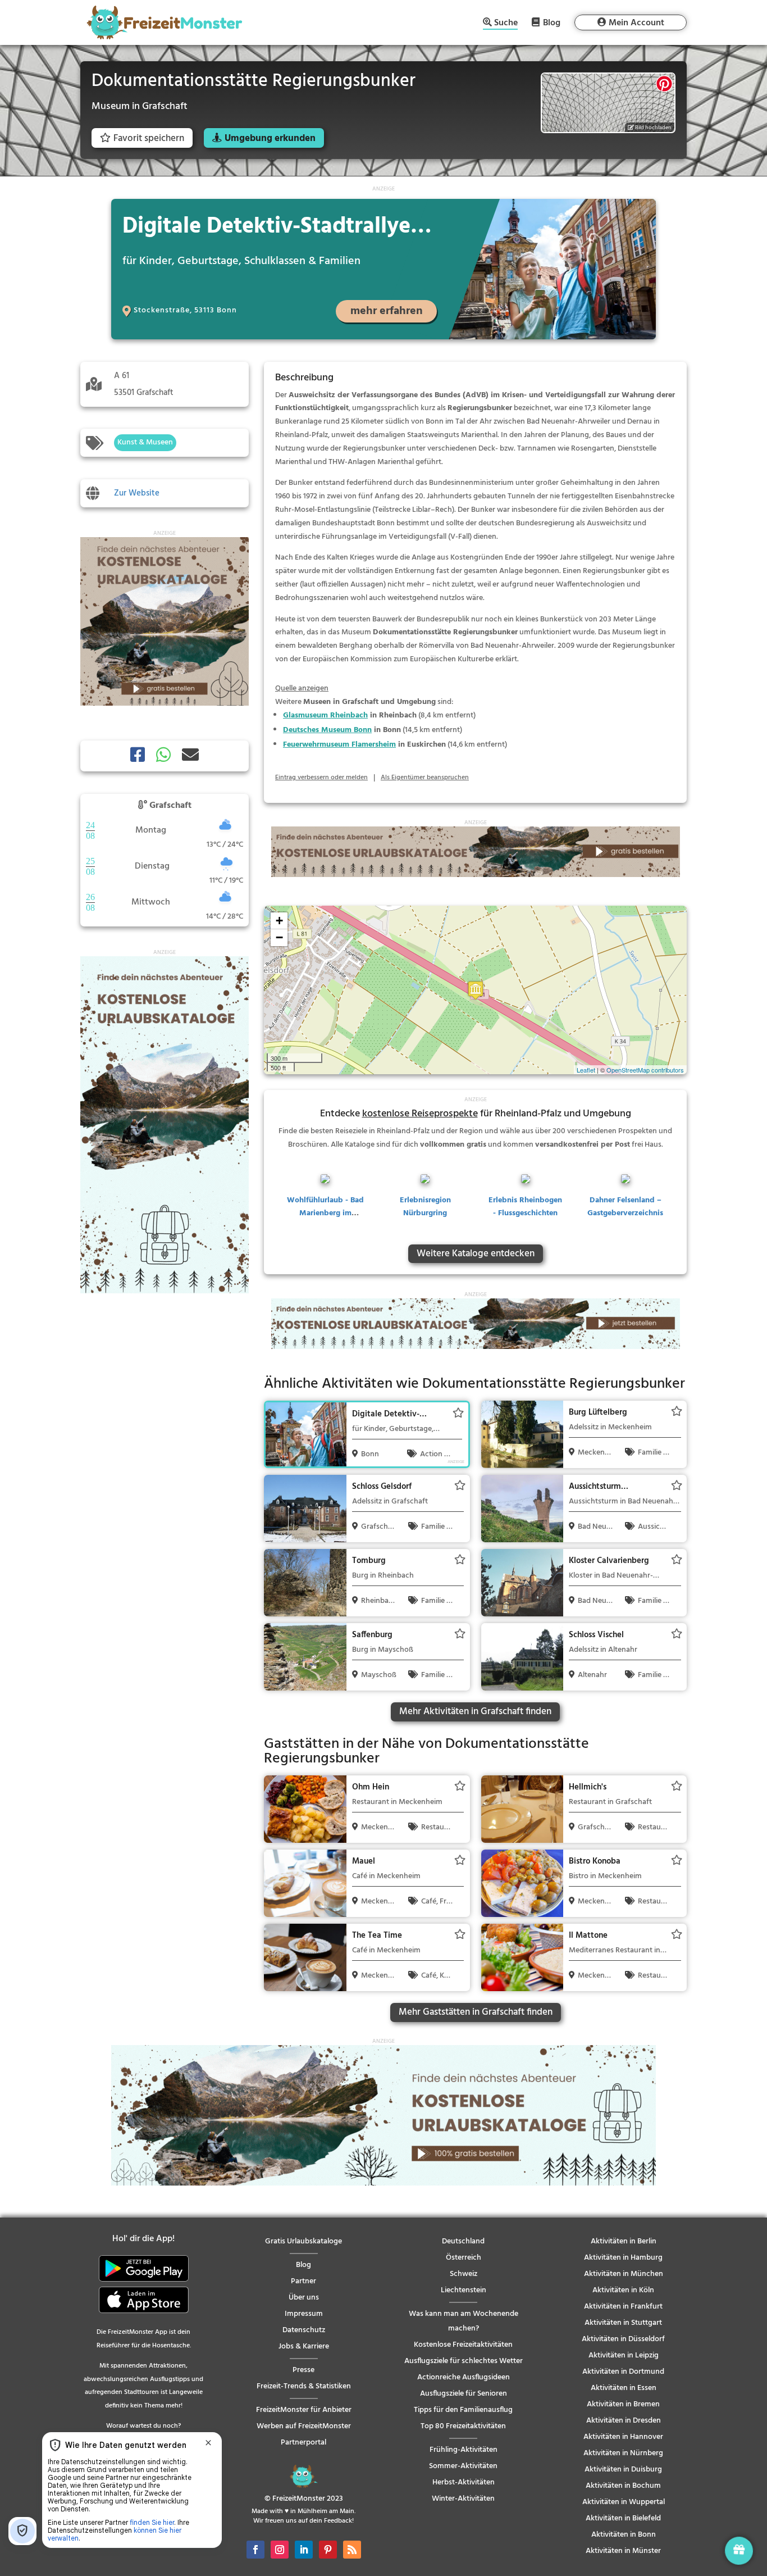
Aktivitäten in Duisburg (623, 2470)
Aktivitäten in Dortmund (623, 2372)
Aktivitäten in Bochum (623, 2486)
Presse (303, 2370)
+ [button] (279, 921)
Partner (303, 2281)
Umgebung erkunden (270, 138)
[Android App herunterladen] (144, 2280)
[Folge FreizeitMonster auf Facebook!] (255, 2550)
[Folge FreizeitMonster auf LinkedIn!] (304, 2550)
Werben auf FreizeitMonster (304, 2426)
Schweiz (464, 2274)
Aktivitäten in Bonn (624, 2535)
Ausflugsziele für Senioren (464, 2394)
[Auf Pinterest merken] (664, 84)
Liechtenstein (464, 2290)
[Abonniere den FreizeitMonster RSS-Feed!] (352, 2550)
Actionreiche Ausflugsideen (464, 2377)
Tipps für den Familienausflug (463, 2410)
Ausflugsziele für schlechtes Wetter (464, 2361)
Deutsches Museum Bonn (327, 730)
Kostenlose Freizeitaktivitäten (463, 2345)
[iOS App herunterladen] (144, 2311)
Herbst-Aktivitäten (464, 2482)
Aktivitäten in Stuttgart (623, 2323)
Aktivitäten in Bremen (623, 2404)
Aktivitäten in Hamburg (623, 2258)
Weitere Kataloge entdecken (476, 1254)
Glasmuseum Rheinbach (325, 715)
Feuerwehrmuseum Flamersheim (339, 745)
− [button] (279, 937)
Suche (506, 24)
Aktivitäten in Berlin (624, 2241)
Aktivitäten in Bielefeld (623, 2518)
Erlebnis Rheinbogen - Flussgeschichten (525, 1207)
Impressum (304, 2314)
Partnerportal (303, 2443)
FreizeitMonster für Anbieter (304, 2410)
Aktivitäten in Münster (623, 2551)
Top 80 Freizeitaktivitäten (463, 2426)
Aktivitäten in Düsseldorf (623, 2339)
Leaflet (586, 1070)
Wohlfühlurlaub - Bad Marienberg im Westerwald (325, 1214)
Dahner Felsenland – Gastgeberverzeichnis (625, 1207)
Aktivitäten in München (624, 2274)
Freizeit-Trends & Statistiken (304, 2386)
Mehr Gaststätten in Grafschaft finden (476, 2012)
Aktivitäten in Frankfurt (623, 2307)
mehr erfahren (387, 311)
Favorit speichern (149, 138)
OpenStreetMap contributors (645, 1070)
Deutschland (463, 2241)
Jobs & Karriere (304, 2346)
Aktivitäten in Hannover (623, 2437)
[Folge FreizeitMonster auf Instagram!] (280, 2550)
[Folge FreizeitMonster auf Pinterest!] (328, 2550)
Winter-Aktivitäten (463, 2499)
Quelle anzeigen (302, 689)
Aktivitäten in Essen (624, 2388)
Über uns (304, 2298)
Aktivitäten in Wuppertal (624, 2502)
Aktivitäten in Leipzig (624, 2355)
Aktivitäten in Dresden (624, 2421)
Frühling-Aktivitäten (464, 2450)
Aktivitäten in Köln (623, 2290)
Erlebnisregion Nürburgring (425, 1207)
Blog (552, 22)
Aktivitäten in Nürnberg (623, 2453)
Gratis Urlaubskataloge (303, 2241)
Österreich (464, 2258)
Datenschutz (304, 2330)
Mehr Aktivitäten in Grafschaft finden (475, 1712)
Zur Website (137, 493)
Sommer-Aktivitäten (463, 2466)
